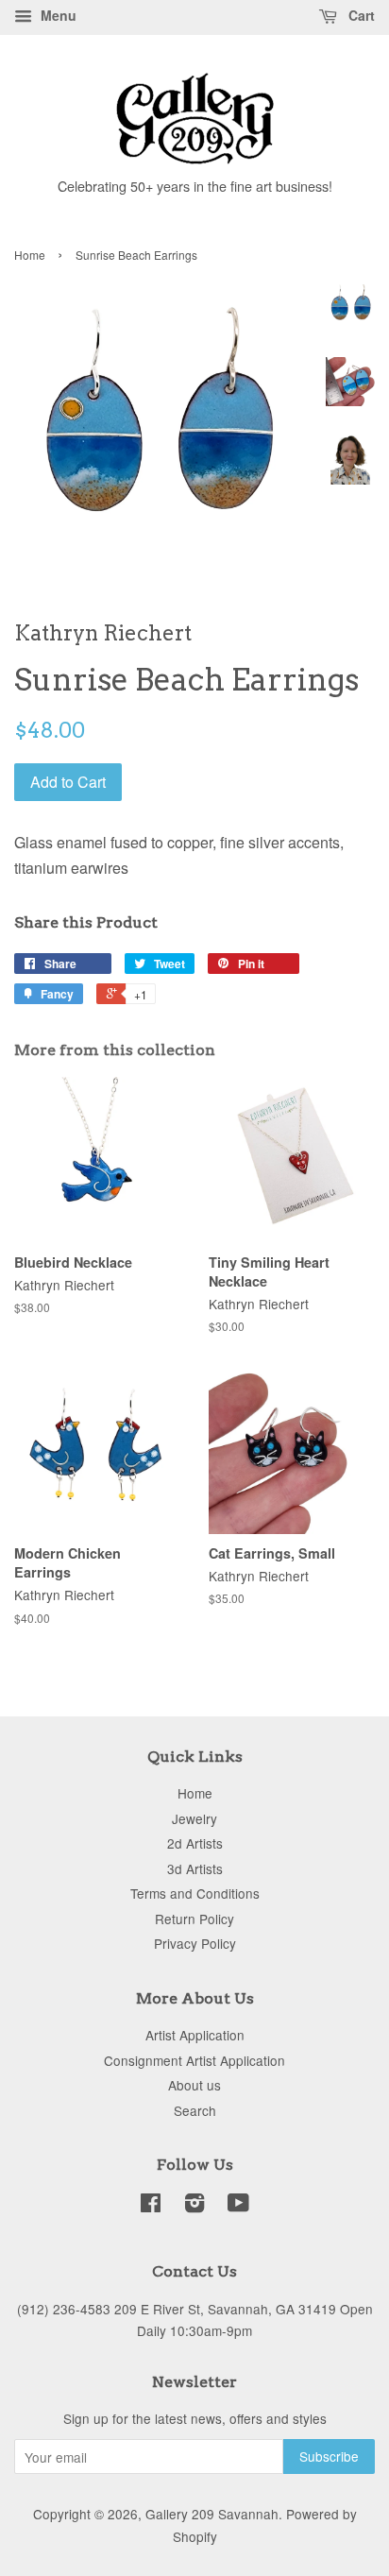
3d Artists (195, 1868)
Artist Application (195, 2035)
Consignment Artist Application (194, 2060)
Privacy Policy (195, 1943)
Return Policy (194, 1919)
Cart (360, 15)
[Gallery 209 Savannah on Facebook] (151, 2206)
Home (30, 255)
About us (194, 2085)
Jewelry (194, 1818)
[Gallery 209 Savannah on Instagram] (194, 2206)
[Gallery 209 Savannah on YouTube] (238, 2206)
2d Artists (195, 1843)
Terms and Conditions (195, 1893)
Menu (57, 15)
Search (195, 2110)
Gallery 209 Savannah (212, 2514)
